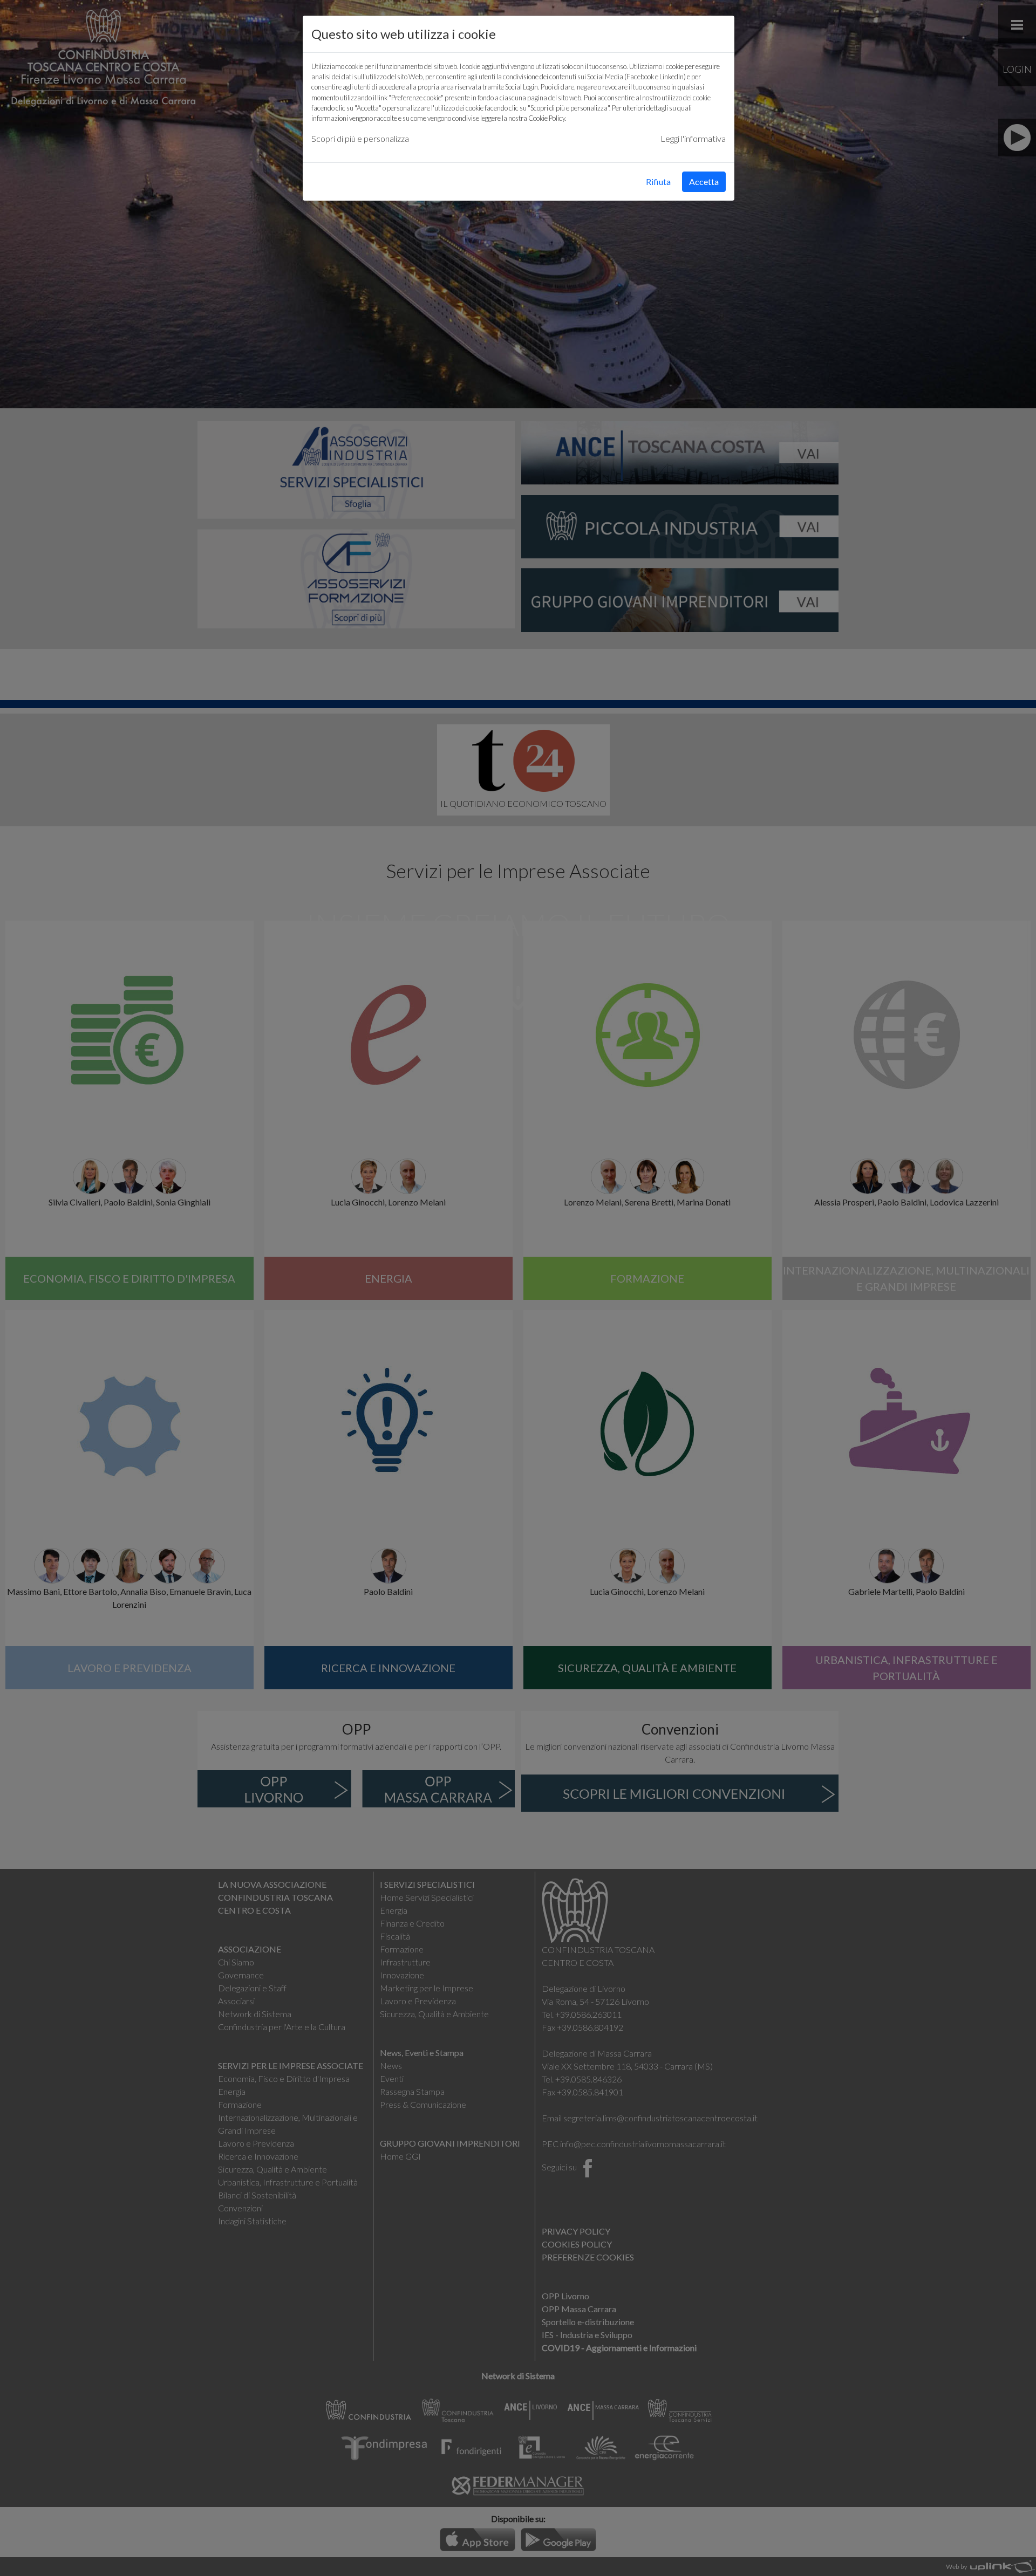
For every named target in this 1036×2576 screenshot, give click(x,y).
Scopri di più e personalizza (360, 138)
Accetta (704, 181)
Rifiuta (658, 181)
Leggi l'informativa (693, 138)
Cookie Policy (547, 118)
